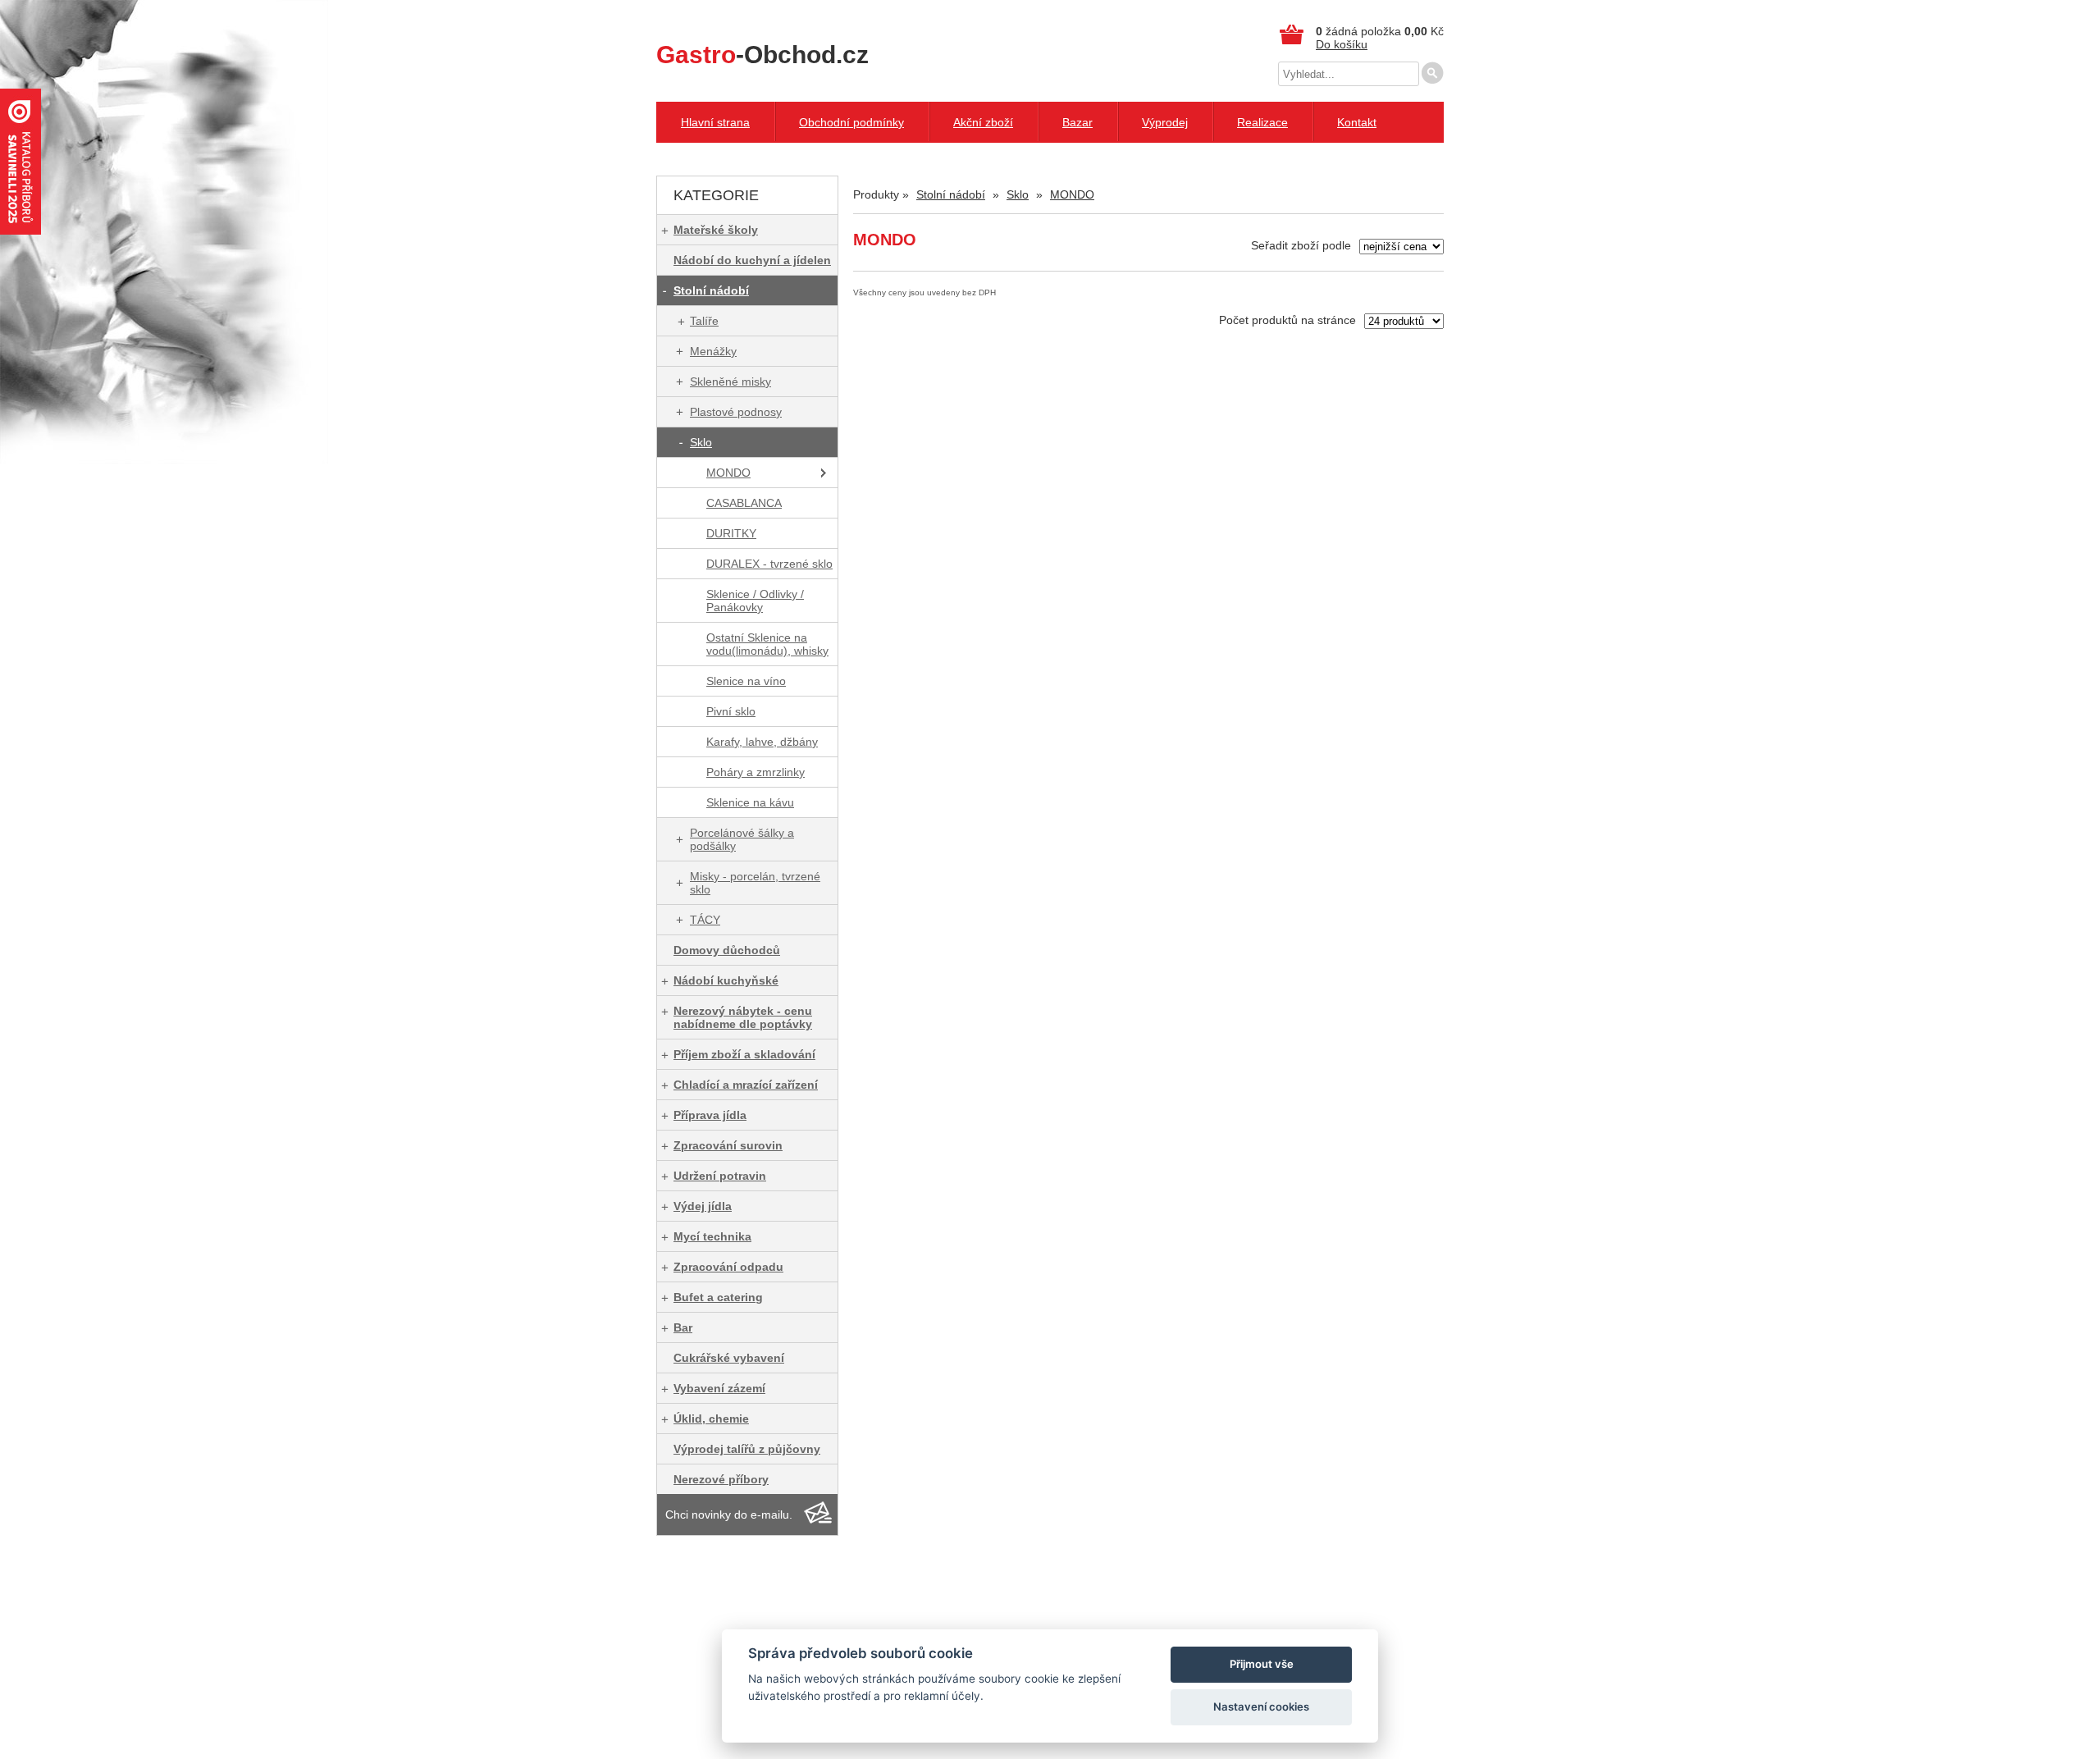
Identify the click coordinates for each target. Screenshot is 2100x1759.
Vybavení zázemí (719, 1388)
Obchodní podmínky (851, 122)
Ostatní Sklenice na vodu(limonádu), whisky (767, 644)
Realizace (1262, 122)
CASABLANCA (744, 503)
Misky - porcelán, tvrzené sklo (755, 883)
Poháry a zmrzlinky (756, 772)
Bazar (1077, 122)
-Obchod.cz (762, 55)
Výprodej (1165, 122)
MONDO (728, 473)
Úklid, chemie (711, 1419)
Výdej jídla (703, 1206)
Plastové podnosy (736, 412)
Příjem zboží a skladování (744, 1054)
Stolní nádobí (711, 290)
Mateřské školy (716, 230)
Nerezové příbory (721, 1479)
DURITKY (731, 533)
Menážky (713, 351)
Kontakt (1357, 122)
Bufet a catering (718, 1297)
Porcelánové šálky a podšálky (742, 839)
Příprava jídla (710, 1115)
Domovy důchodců (727, 950)
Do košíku (1342, 44)
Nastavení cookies (1261, 1706)
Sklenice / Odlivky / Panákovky (755, 601)
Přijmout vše (1262, 1664)
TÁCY (705, 920)
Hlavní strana (715, 122)
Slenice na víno (746, 681)
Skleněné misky (730, 381)
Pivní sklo (731, 711)
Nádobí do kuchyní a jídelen (752, 260)
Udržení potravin (720, 1176)
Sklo (701, 442)
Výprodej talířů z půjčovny (747, 1449)
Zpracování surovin (728, 1145)
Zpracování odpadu (728, 1267)
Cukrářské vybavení (729, 1358)
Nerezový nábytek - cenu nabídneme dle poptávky (743, 1017)
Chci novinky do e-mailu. (729, 1515)
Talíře (704, 321)
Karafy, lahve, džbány (762, 742)
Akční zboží (983, 122)
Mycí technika (712, 1236)
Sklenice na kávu (750, 802)
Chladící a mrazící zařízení (746, 1085)
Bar (683, 1327)
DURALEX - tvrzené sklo (769, 564)
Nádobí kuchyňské (726, 980)
